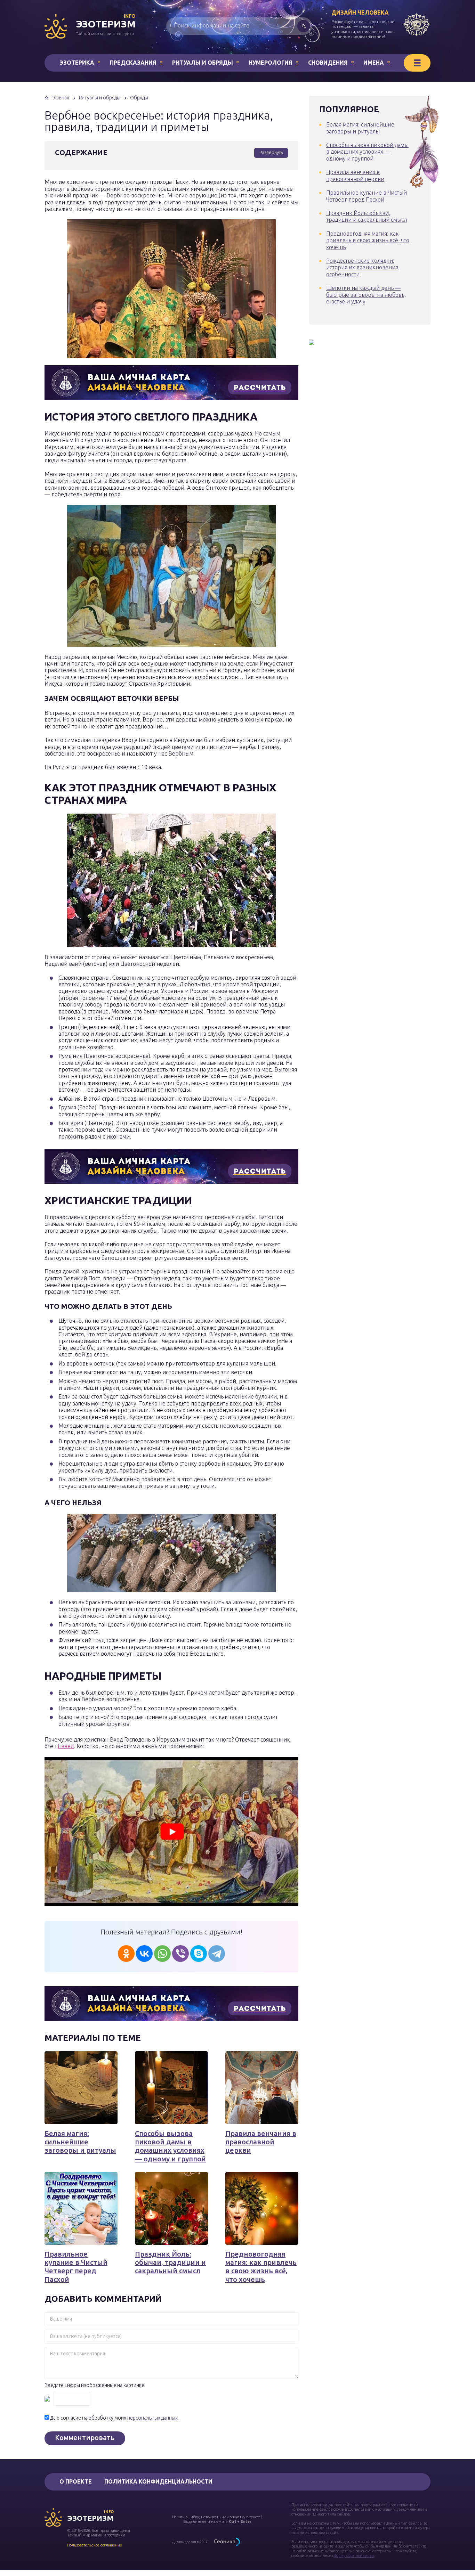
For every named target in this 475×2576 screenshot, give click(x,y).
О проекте (76, 2481)
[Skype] (199, 1954)
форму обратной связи (354, 2555)
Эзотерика (77, 63)
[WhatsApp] (162, 1954)
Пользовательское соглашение (95, 2545)
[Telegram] (217, 1954)
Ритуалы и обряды (203, 63)
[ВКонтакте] (144, 1954)
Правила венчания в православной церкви (261, 2142)
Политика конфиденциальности (158, 2481)
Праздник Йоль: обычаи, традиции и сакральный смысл (170, 2263)
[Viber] (180, 1954)
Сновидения (328, 63)
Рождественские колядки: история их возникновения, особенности (363, 267)
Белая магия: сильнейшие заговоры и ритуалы (80, 2142)
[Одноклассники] (126, 1954)
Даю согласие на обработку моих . (114, 2418)
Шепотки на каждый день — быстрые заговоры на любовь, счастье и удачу (366, 295)
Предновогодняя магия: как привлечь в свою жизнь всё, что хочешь (261, 2267)
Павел (66, 1746)
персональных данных (152, 2418)
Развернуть (271, 152)
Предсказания (133, 63)
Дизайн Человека (360, 13)
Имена (374, 63)
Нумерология (271, 63)
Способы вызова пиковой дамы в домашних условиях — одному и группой (170, 2146)
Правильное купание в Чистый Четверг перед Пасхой (76, 2267)
